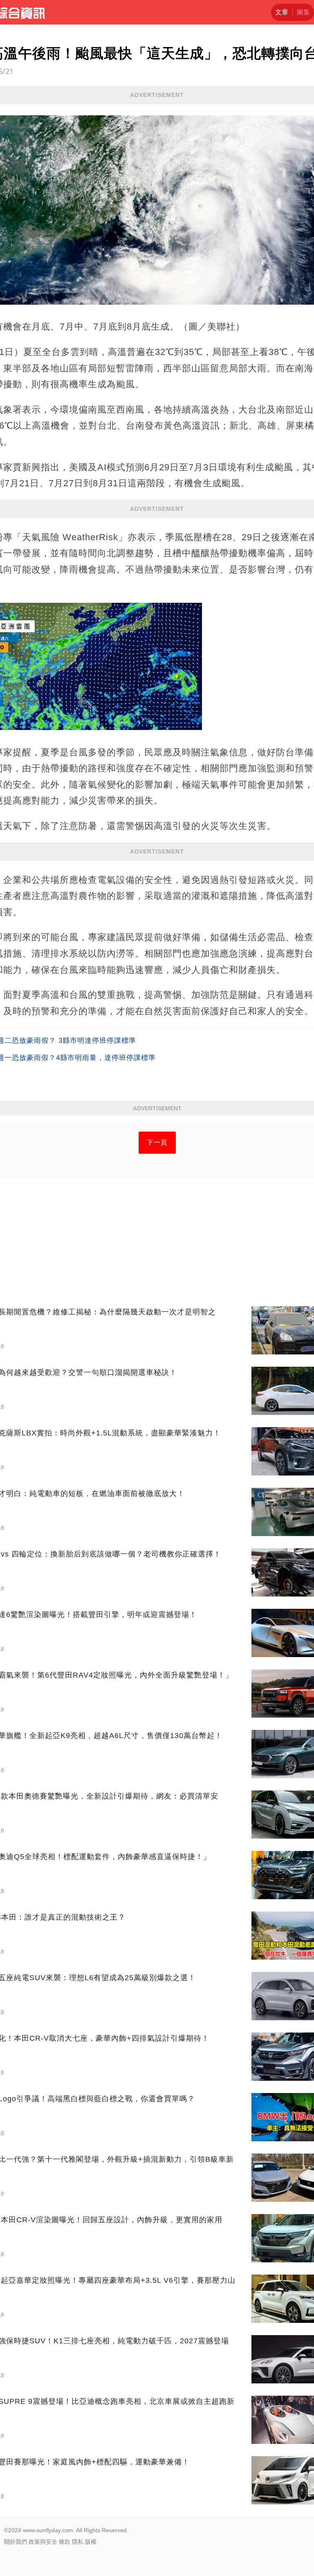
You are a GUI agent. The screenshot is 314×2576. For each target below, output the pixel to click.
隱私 (78, 2542)
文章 (282, 12)
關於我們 (16, 2542)
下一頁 (157, 1142)
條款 (65, 2542)
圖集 (303, 12)
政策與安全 (43, 2542)
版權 (91, 2542)
